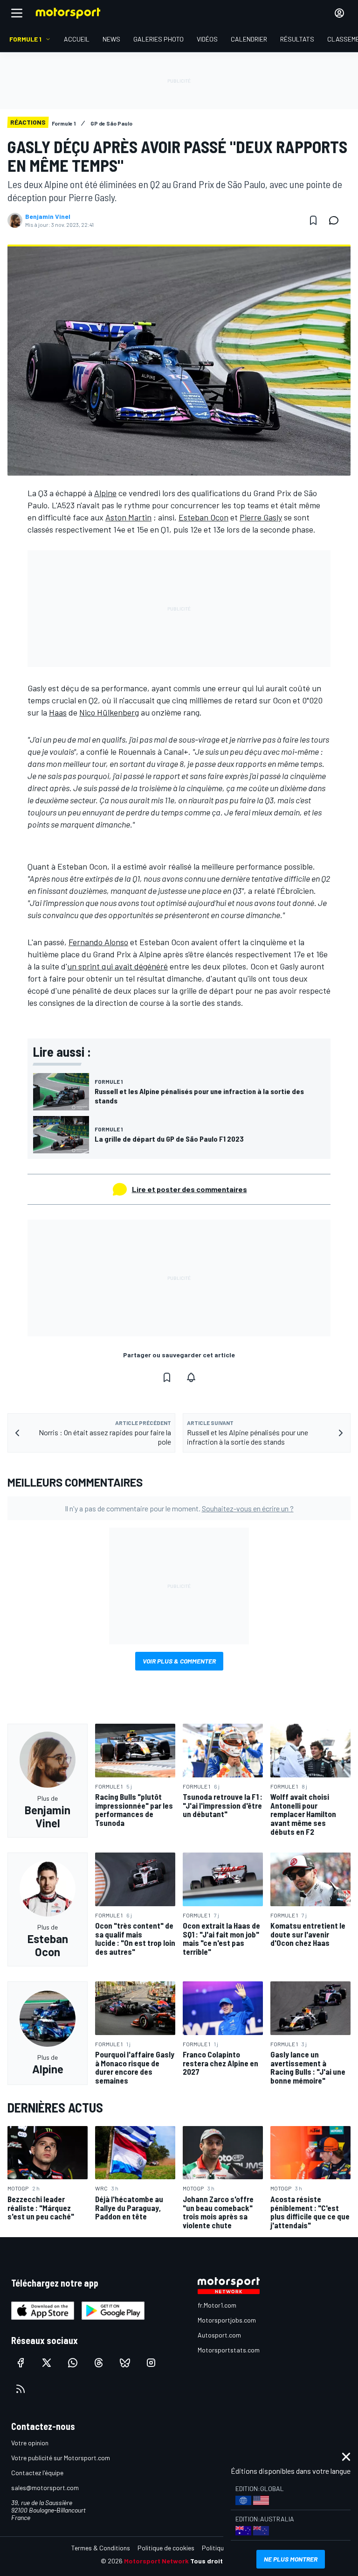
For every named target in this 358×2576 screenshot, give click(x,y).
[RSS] (21, 2389)
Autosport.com (219, 2335)
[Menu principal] (17, 13)
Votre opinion (30, 2443)
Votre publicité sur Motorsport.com (61, 2458)
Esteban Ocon (203, 517)
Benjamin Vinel (48, 217)
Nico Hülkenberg (109, 712)
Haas (58, 712)
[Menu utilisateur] (339, 13)
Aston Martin (128, 517)
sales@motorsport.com (45, 2488)
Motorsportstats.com (229, 2350)
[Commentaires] (337, 220)
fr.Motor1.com (217, 2305)
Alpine (105, 493)
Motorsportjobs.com (227, 2320)
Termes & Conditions (101, 2548)
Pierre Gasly (261, 517)
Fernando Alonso (98, 942)
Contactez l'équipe (37, 2473)
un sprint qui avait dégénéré (117, 966)
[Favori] (313, 220)
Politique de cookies (166, 2548)
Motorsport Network (156, 2561)
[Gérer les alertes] (191, 1377)
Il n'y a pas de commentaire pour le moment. (179, 1508)
